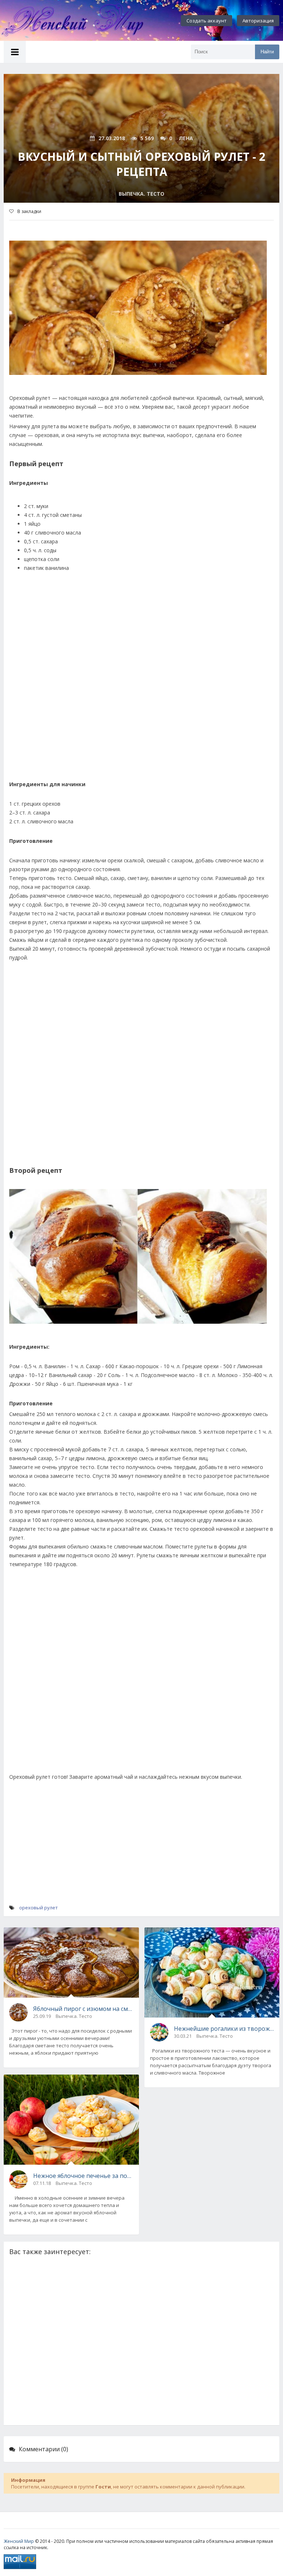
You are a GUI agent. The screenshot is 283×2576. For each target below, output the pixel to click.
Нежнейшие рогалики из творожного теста (224, 2029)
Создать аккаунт (207, 21)
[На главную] (81, 21)
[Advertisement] (141, 691)
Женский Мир (19, 2541)
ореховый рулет (39, 1908)
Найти (267, 52)
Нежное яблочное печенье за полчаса (83, 2176)
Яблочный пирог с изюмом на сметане (83, 2009)
